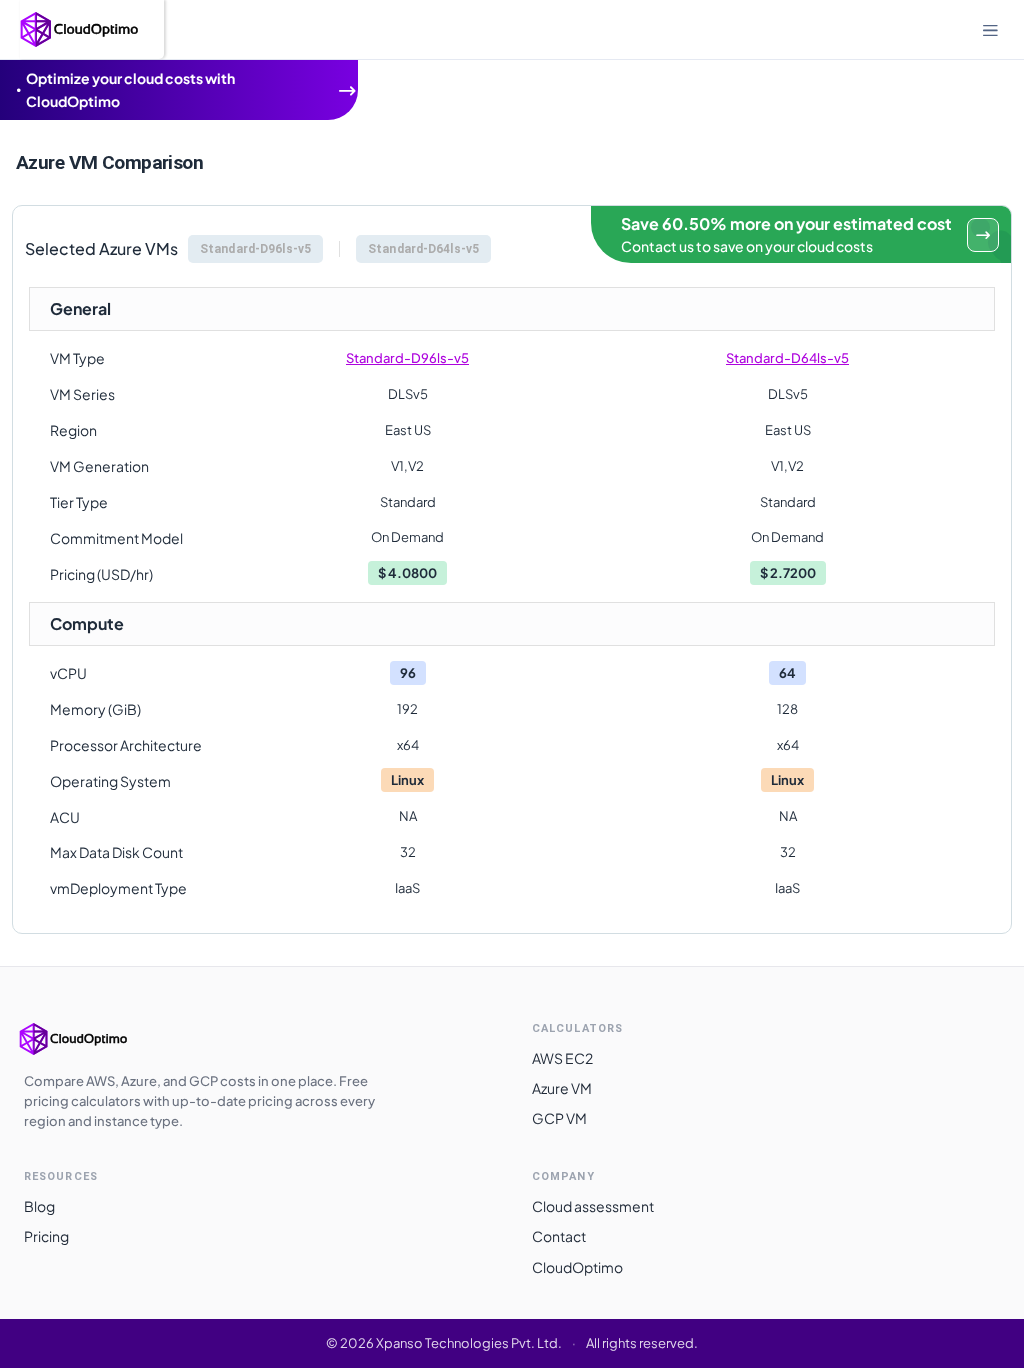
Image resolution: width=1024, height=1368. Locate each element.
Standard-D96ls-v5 (407, 358)
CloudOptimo (577, 1267)
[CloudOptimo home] (94, 1039)
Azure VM (562, 1088)
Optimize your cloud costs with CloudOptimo (130, 89)
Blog (39, 1206)
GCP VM (559, 1118)
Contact (559, 1236)
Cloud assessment (593, 1206)
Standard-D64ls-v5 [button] (423, 249)
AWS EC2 (562, 1058)
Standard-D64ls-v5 (787, 358)
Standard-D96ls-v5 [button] (255, 249)
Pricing (46, 1236)
